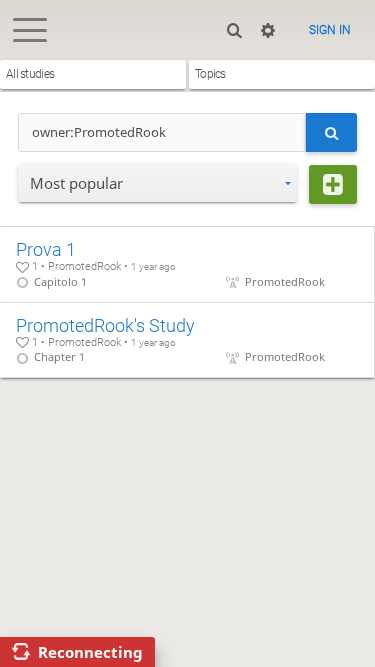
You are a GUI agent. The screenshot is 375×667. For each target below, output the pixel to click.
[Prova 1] (187, 264)
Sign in (330, 30)
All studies (30, 74)
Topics (210, 74)
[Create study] (333, 184)
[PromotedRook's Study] (187, 340)
